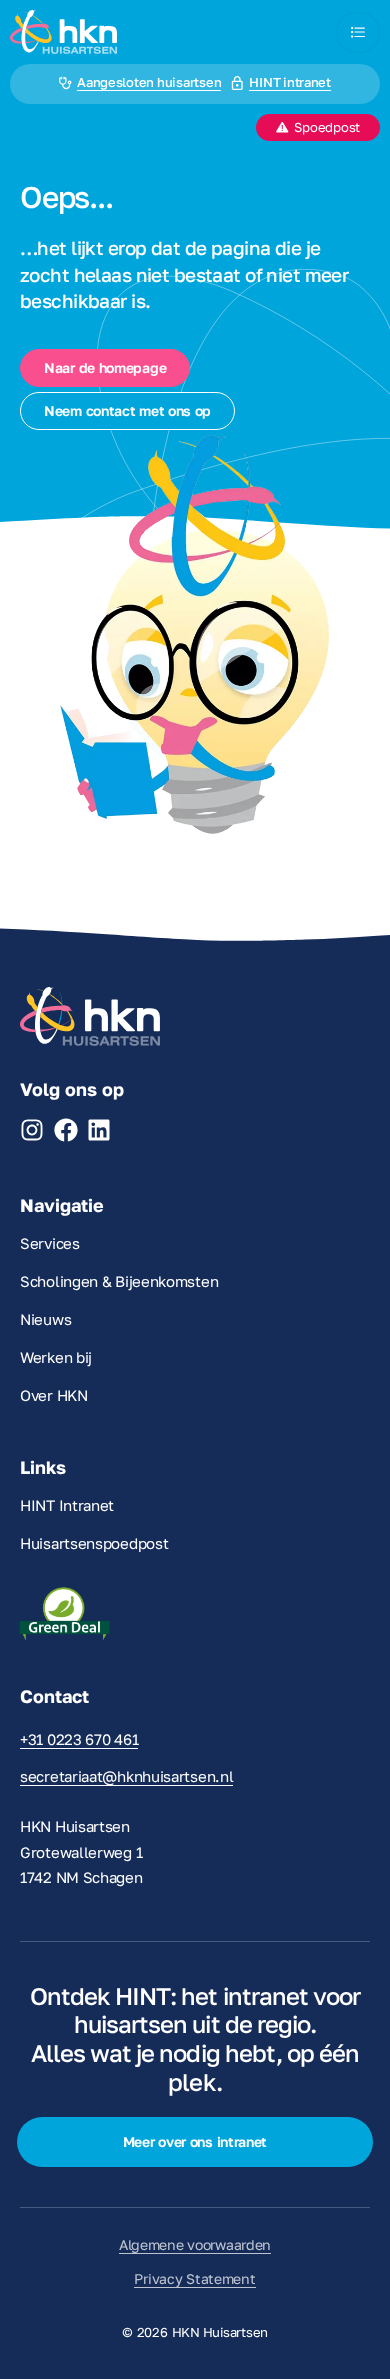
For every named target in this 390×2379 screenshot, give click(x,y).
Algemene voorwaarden (195, 2244)
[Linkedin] (99, 1130)
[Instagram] (32, 1130)
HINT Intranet (67, 1505)
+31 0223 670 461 (79, 1739)
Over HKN (54, 1395)
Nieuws (45, 1319)
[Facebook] (66, 1130)
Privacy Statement (194, 2278)
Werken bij (56, 1357)
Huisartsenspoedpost (94, 1543)
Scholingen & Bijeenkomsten (119, 1281)
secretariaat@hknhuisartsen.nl (126, 1776)
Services (50, 1243)
